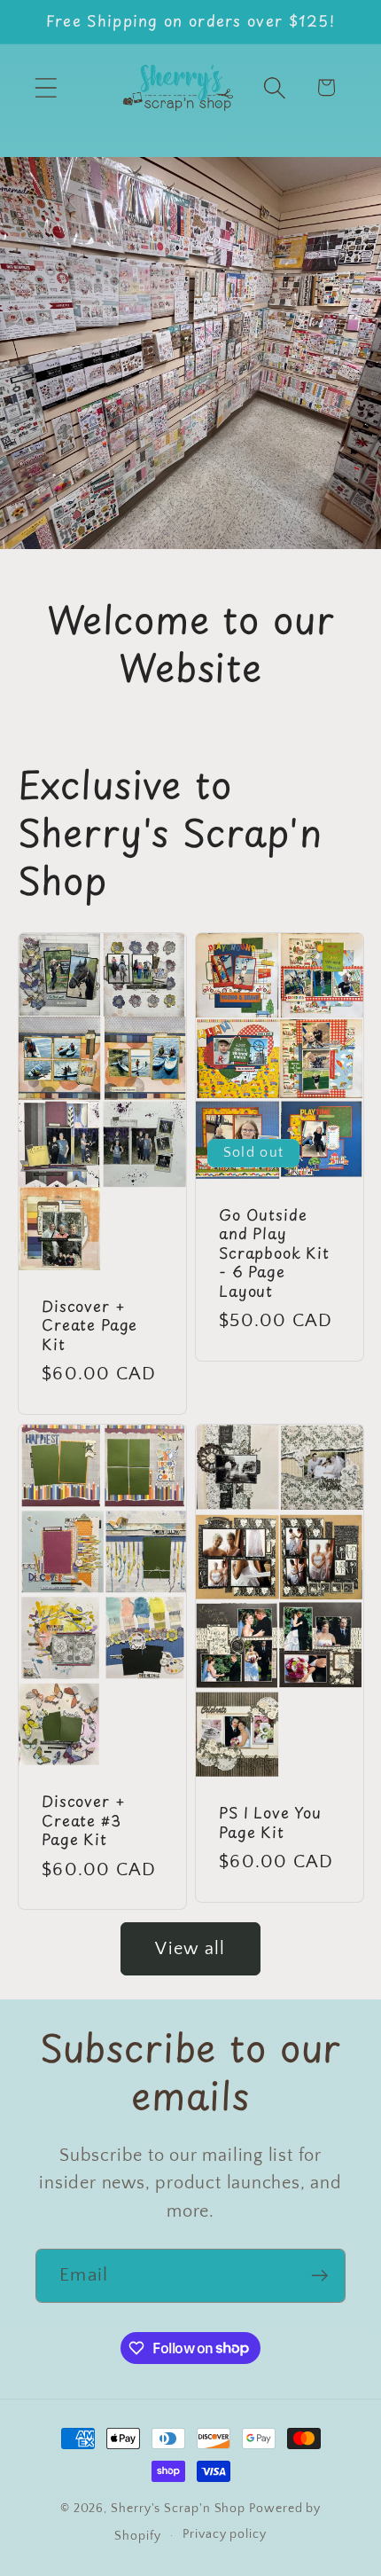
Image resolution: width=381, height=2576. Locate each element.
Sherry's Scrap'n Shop (178, 2509)
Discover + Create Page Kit (89, 1325)
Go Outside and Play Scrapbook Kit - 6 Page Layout (274, 1253)
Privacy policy (225, 2534)
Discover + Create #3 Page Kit (83, 1821)
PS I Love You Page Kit (270, 1822)
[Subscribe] (319, 2276)
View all (190, 1949)
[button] (46, 87)
